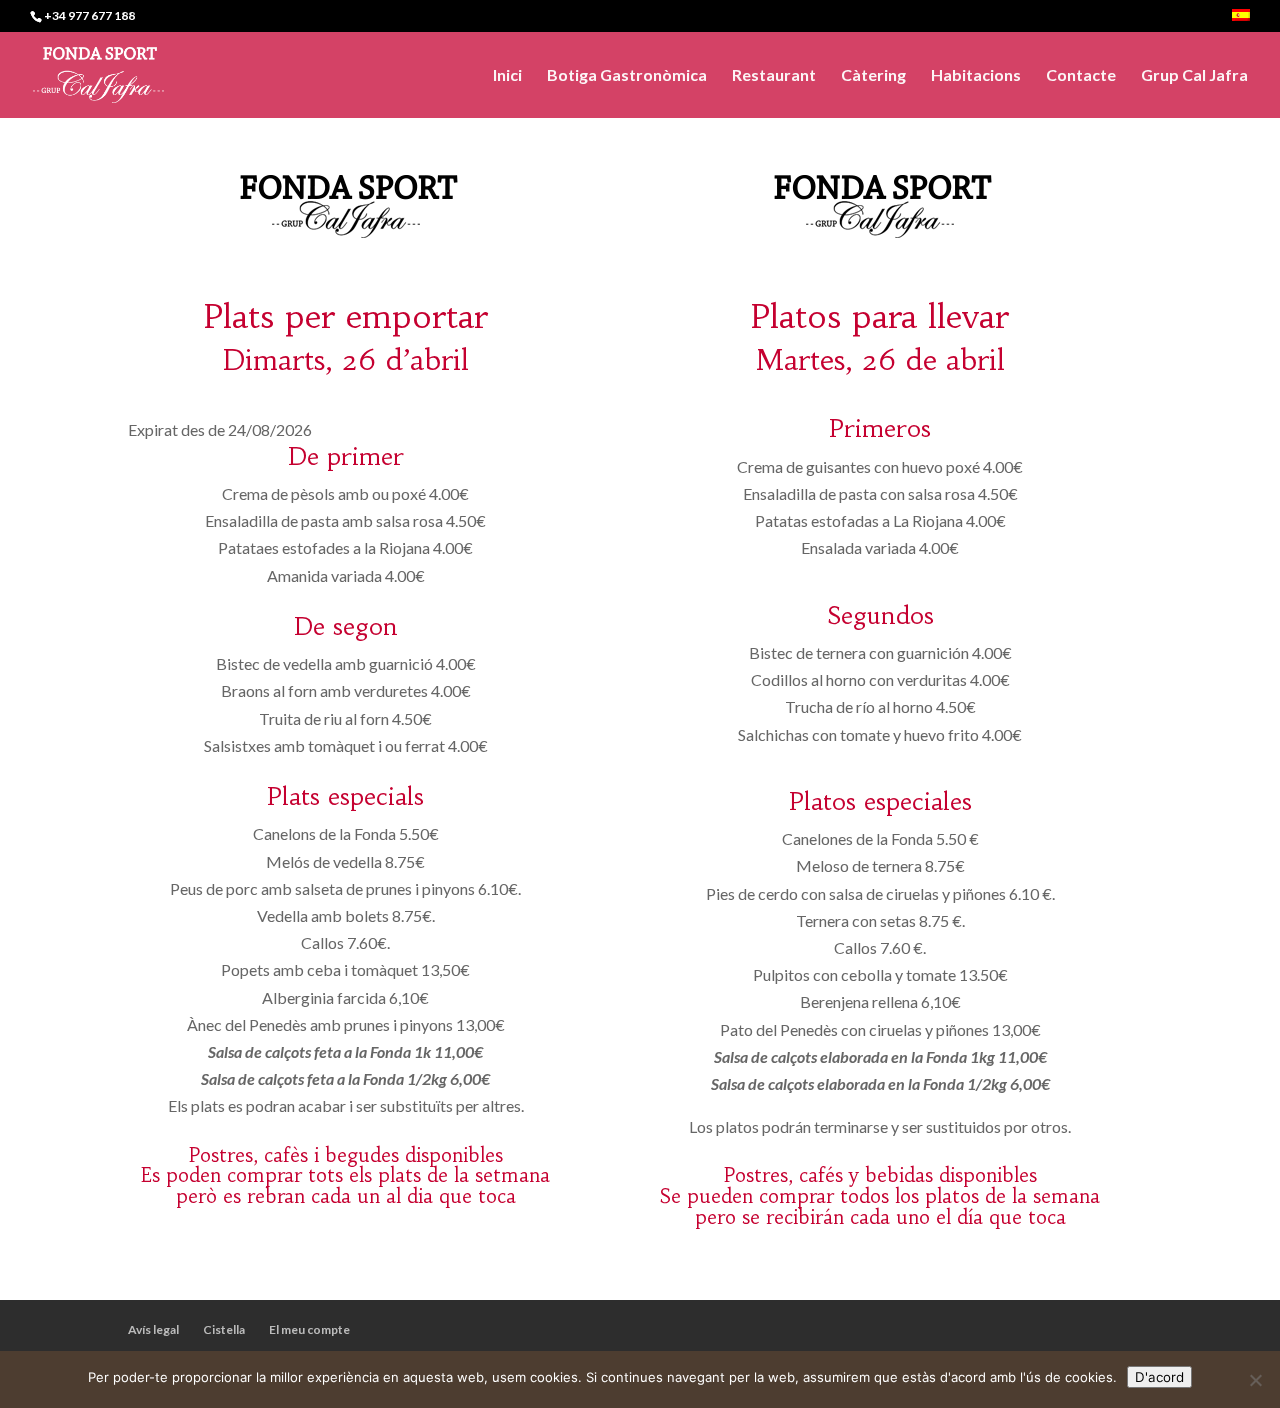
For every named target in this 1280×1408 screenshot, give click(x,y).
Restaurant (774, 76)
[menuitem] (1241, 20)
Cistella (224, 1329)
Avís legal (153, 1329)
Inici (507, 76)
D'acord (1159, 1377)
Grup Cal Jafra (1194, 76)
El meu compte (309, 1329)
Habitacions (976, 76)
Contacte (1081, 76)
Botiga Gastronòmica (627, 76)
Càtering (873, 76)
